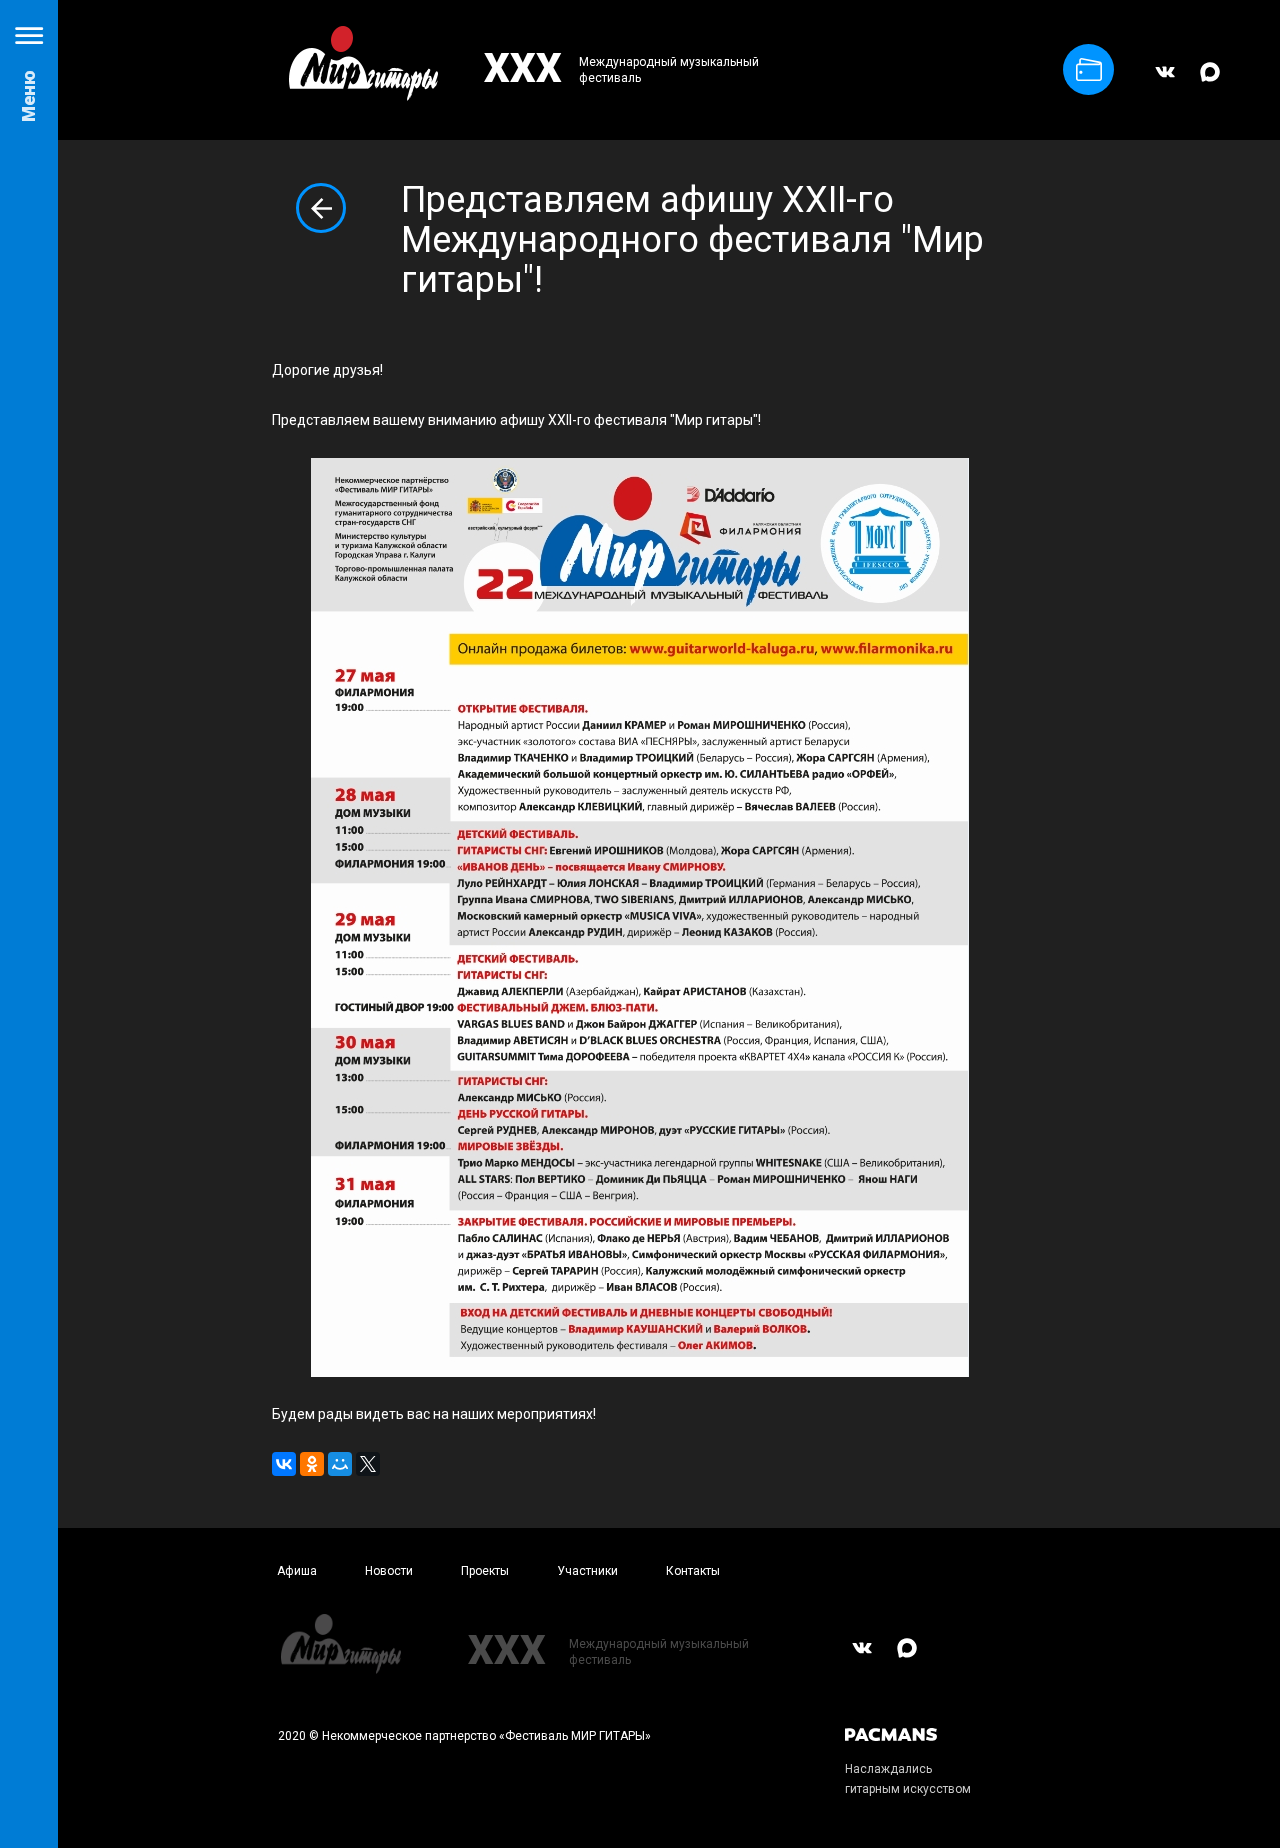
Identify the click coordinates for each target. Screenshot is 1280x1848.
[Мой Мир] (340, 1464)
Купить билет (1088, 69)
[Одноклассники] (312, 1464)
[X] (368, 1464)
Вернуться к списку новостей (321, 208)
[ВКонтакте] (1165, 81)
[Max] (1210, 81)
